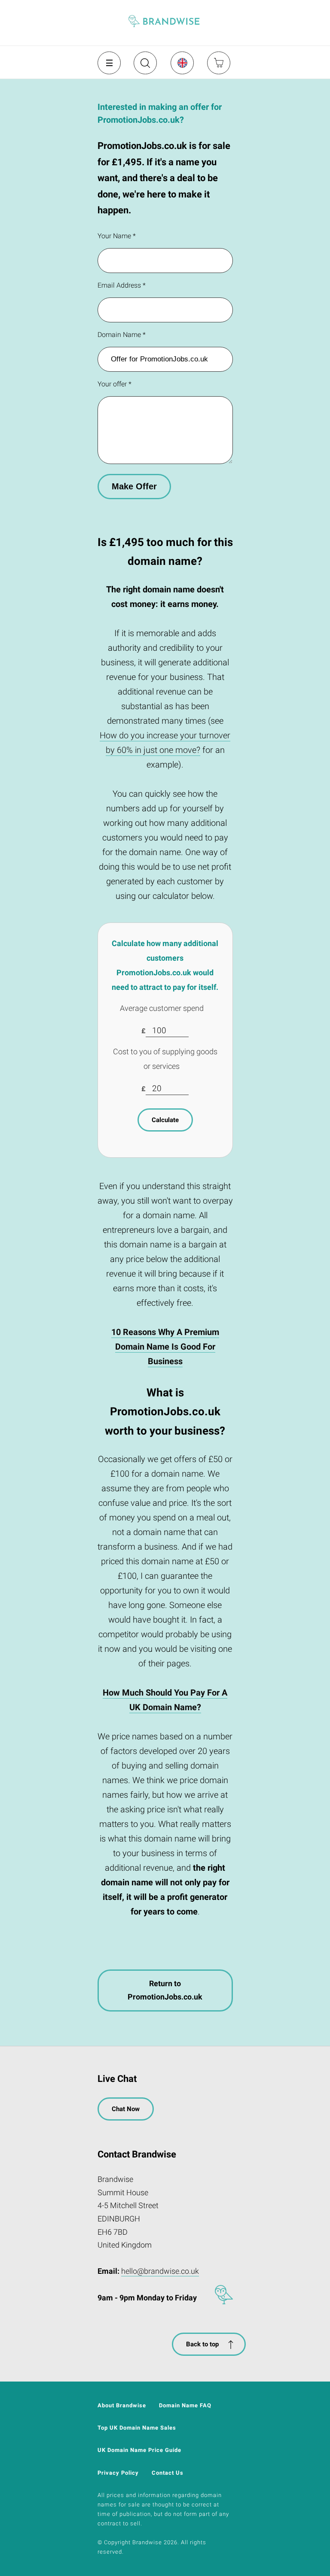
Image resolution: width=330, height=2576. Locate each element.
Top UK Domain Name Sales (137, 2428)
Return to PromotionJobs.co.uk (165, 1990)
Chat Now (126, 2109)
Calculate (165, 1120)
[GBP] (182, 63)
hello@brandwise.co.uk (160, 2271)
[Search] (144, 66)
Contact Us (168, 2473)
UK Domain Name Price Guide (139, 2450)
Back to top (202, 2344)
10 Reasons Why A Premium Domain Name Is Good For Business (165, 1347)
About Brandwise (122, 2405)
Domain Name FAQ (185, 2405)
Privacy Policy (118, 2473)
